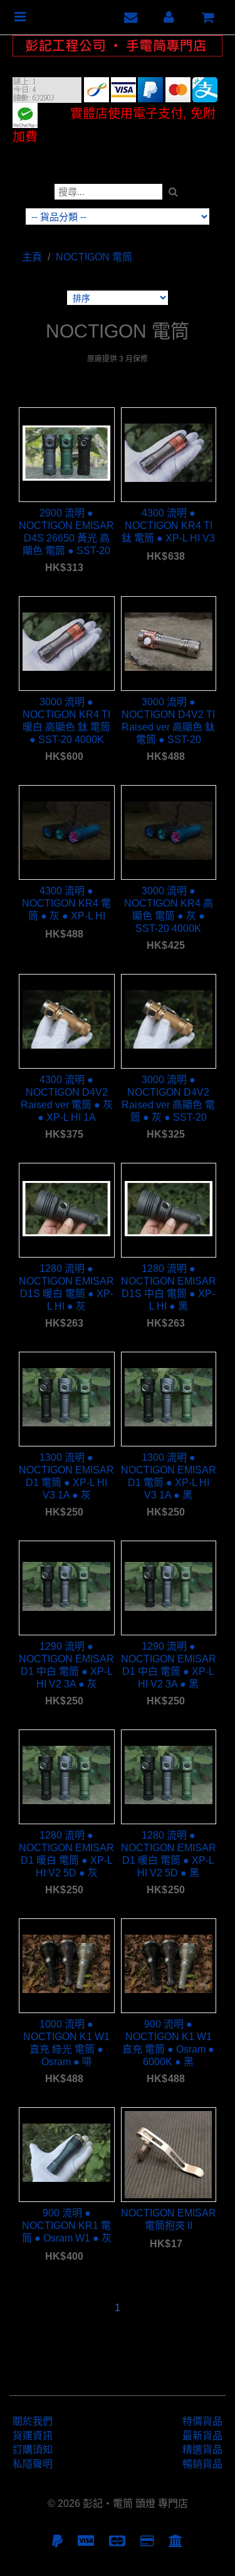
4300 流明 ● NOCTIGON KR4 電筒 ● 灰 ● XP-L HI (66, 903)
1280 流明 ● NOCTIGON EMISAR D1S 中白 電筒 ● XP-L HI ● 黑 (169, 1287)
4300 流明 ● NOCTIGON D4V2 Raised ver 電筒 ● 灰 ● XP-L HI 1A (67, 1098)
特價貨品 (202, 2421)
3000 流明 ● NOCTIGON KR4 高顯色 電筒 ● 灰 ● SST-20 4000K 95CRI (169, 910)
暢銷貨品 (202, 2464)
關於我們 (33, 2421)
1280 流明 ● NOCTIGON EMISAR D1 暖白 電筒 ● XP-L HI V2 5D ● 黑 (169, 1854)
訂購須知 (33, 2450)
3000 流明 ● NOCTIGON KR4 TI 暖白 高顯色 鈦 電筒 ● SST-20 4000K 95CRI (66, 721)
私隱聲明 (33, 2464)
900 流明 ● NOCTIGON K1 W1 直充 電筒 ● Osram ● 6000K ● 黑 (168, 2043)
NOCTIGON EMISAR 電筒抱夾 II (169, 2219)
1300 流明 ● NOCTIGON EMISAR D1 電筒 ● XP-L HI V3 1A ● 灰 (66, 1476)
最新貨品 (202, 2436)
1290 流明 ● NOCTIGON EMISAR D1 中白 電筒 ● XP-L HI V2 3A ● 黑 (169, 1665)
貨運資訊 (33, 2436)
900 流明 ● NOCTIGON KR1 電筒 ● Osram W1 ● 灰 (67, 2226)
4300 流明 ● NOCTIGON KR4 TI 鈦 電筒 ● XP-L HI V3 (168, 526)
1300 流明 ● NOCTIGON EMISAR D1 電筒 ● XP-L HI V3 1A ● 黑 (169, 1476)
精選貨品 (202, 2450)
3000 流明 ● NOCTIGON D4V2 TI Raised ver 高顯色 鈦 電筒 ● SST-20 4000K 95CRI (168, 721)
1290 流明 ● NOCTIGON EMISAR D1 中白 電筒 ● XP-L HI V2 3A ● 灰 (66, 1665)
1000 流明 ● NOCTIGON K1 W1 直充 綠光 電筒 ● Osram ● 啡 (66, 2043)
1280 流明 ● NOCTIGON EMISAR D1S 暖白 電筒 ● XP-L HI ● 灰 (66, 1287)
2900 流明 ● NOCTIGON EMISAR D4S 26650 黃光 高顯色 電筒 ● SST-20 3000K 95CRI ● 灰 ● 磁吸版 (66, 532)
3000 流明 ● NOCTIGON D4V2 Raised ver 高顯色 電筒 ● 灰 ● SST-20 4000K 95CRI (168, 1098)
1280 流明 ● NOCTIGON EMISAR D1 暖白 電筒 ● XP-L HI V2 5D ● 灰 (66, 1854)
